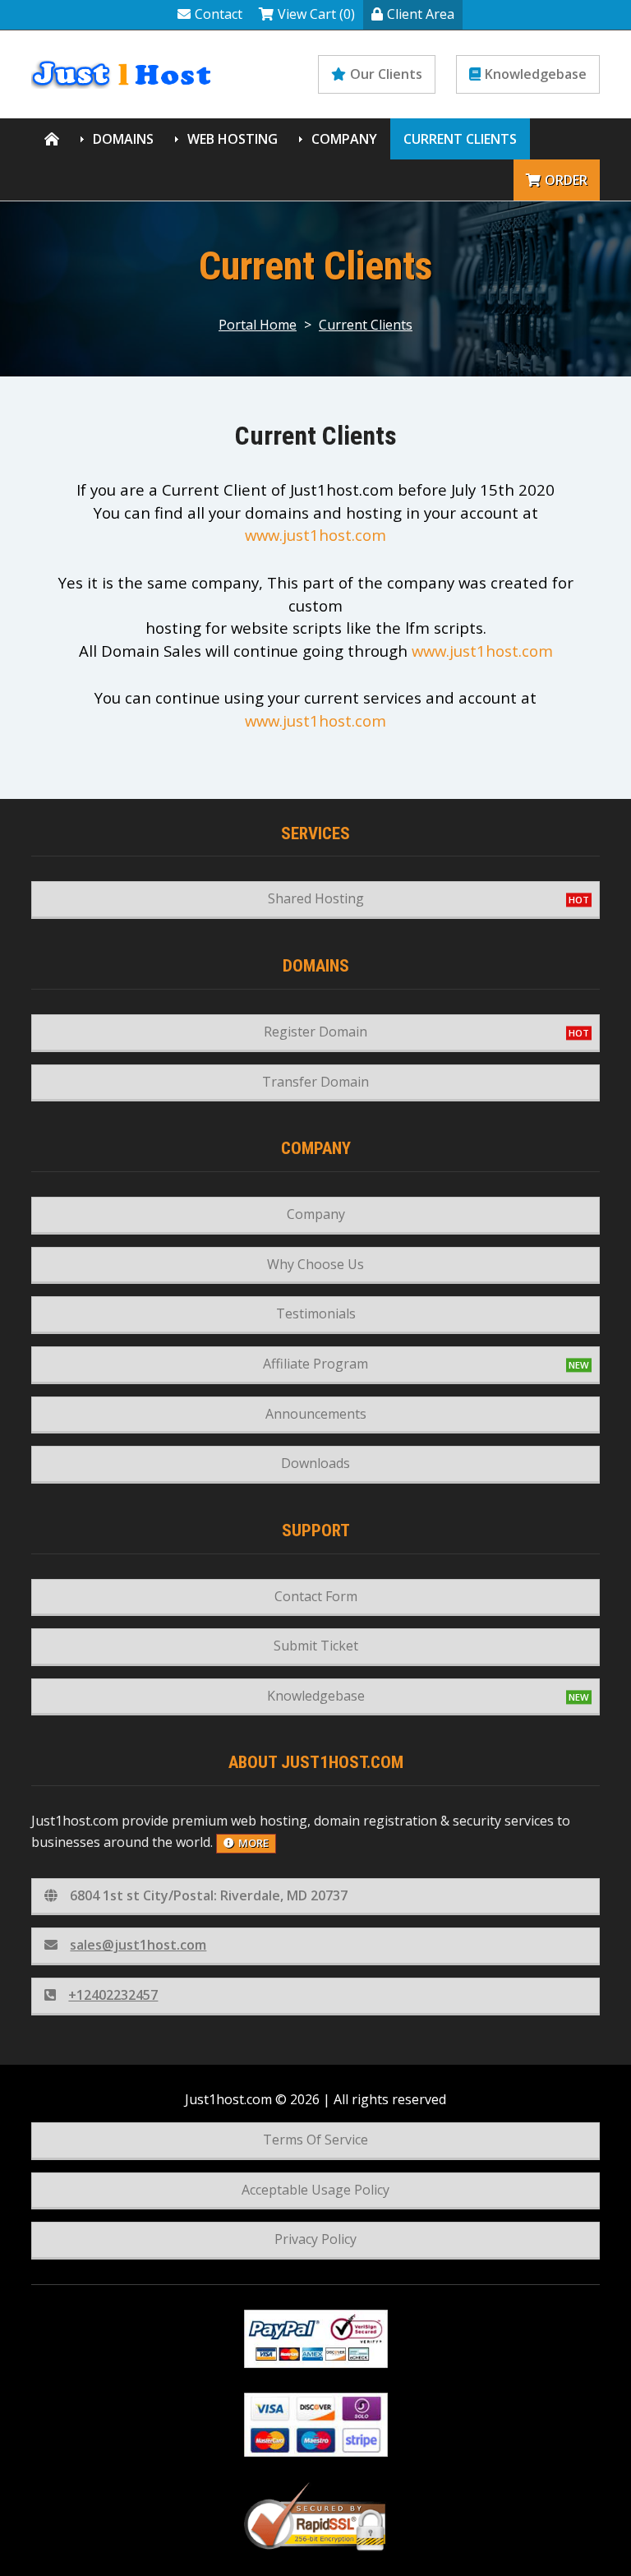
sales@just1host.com (138, 1945)
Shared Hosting (316, 898)
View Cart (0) (316, 14)
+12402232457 (113, 1995)
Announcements (316, 1414)
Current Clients (460, 139)
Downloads (315, 1463)
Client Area (421, 14)
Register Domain (315, 1032)
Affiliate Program (315, 1364)
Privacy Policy (315, 2239)
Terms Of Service (315, 2140)
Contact (219, 14)
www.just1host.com (315, 535)
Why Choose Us (315, 1264)
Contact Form (316, 1596)
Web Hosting (233, 139)
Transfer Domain (315, 1082)
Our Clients (386, 74)
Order (566, 180)
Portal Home (258, 325)
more (253, 1843)
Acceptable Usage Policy (315, 2190)
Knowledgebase (536, 74)
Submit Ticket (316, 1646)
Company (344, 139)
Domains (123, 139)
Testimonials (316, 1313)
